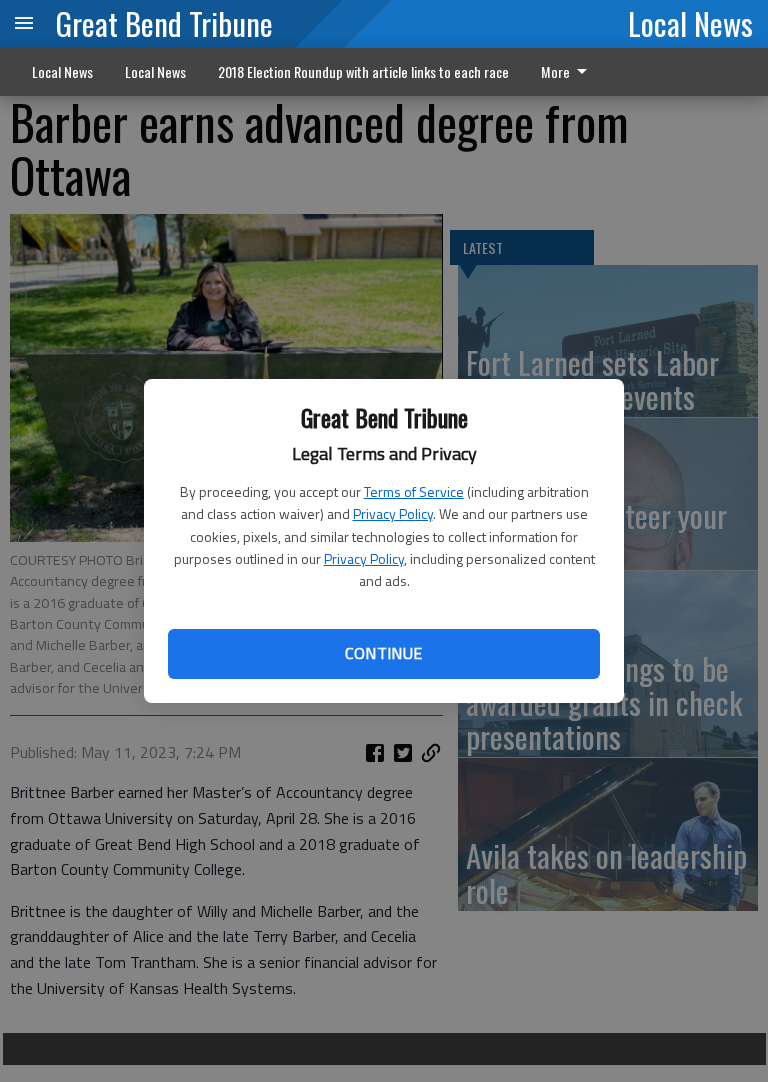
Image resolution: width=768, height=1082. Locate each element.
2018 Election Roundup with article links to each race (363, 71)
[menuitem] (569, 72)
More (555, 71)
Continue (383, 653)
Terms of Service (414, 491)
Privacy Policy (393, 513)
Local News (690, 23)
